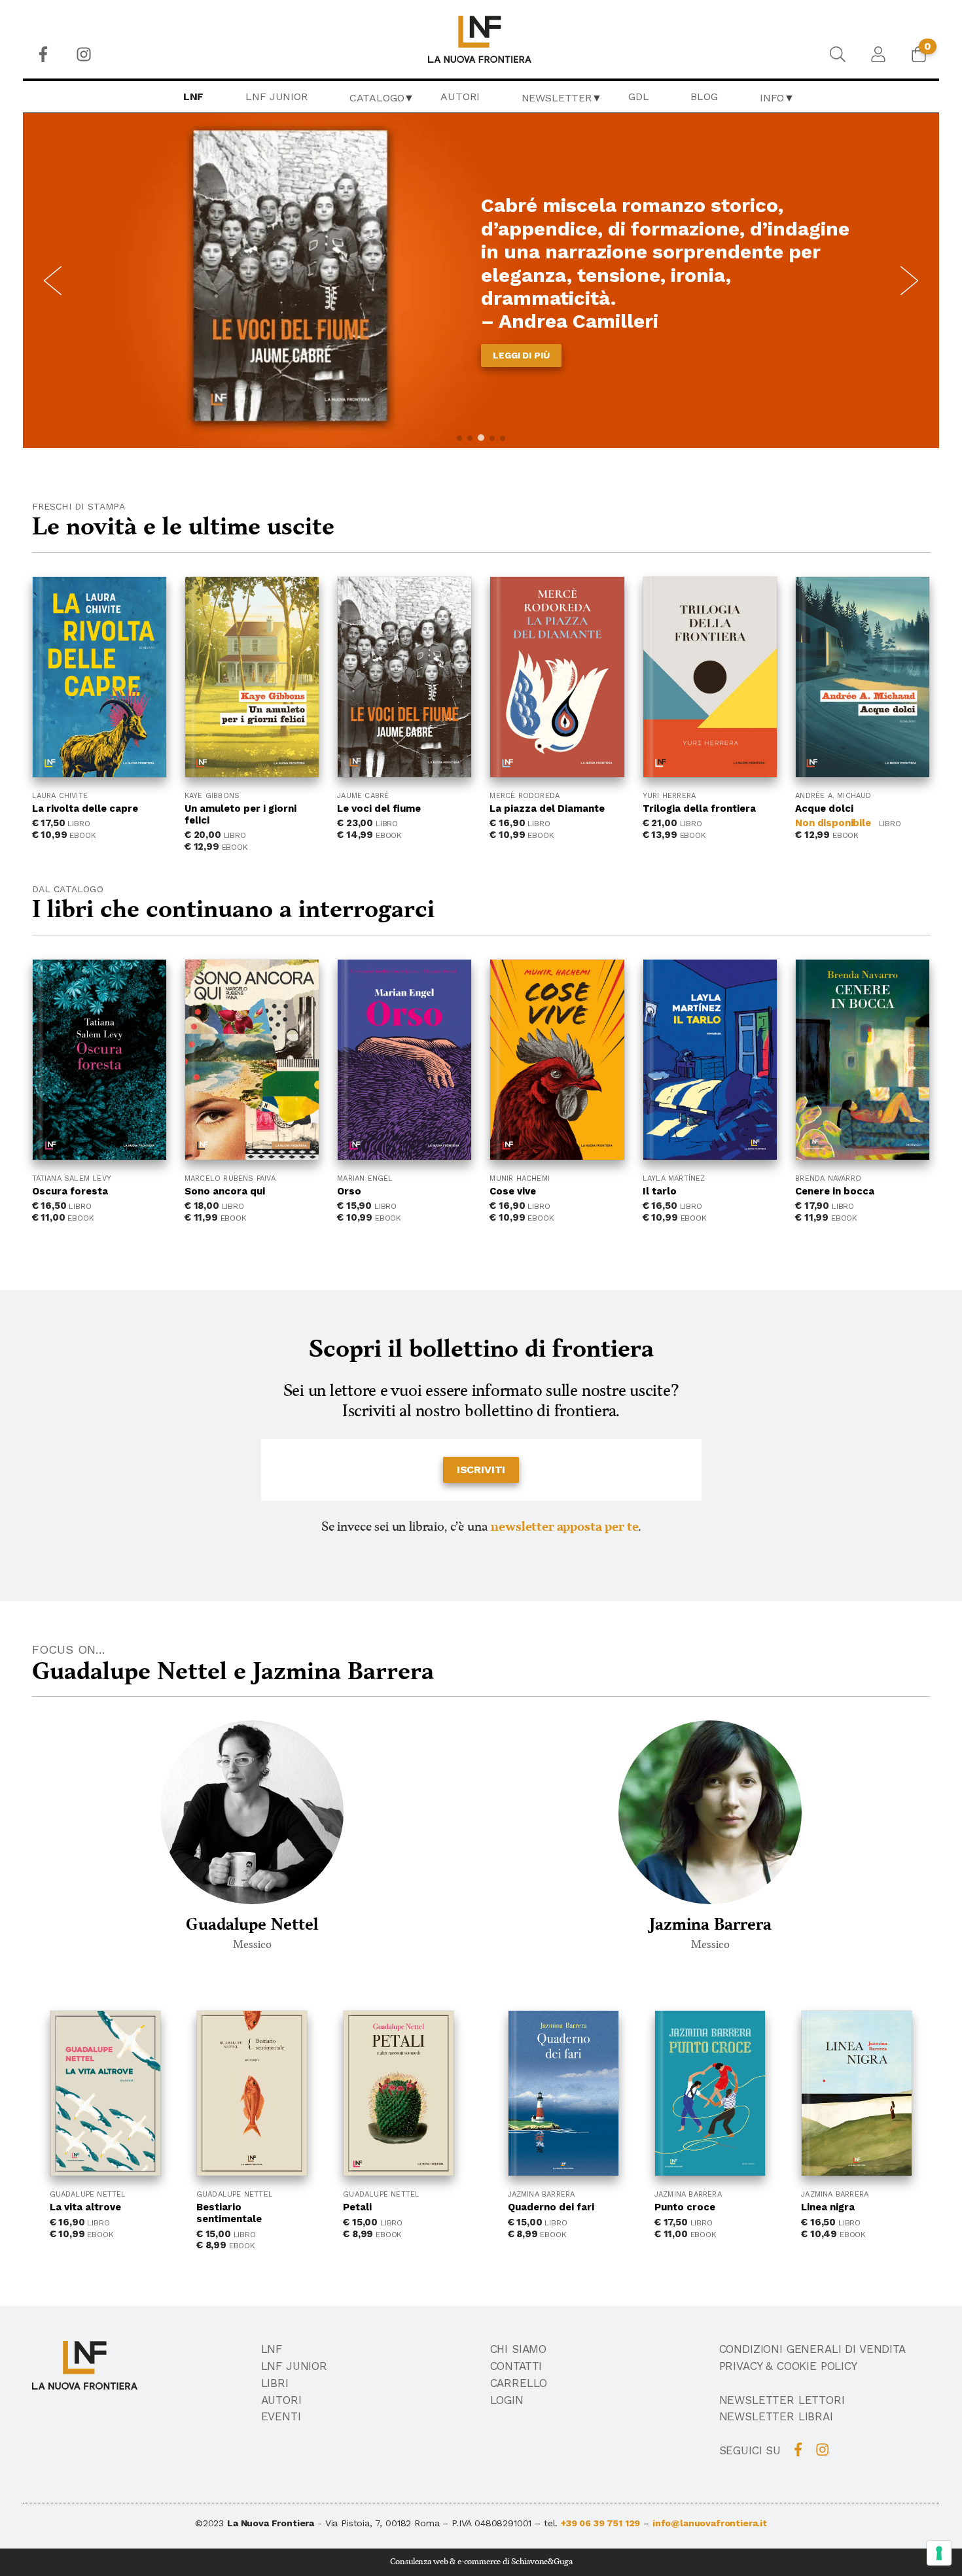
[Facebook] (43, 54)
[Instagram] (84, 54)
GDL (639, 96)
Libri (275, 2383)
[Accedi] (878, 54)
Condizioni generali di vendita (812, 2349)
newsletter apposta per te (564, 1527)
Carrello (519, 2383)
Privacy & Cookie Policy (788, 2366)
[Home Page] (481, 39)
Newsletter (557, 98)
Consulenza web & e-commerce (446, 2562)
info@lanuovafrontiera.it (710, 2523)
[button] (459, 438)
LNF (194, 96)
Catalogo (377, 98)
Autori (460, 96)
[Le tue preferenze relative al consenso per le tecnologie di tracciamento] (939, 2553)
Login (507, 2400)
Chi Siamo (519, 2349)
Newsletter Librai (776, 2416)
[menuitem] (43, 54)
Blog (704, 96)
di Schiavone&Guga (537, 2562)
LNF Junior (276, 96)
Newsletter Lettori (782, 2400)
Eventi (281, 2416)
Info (772, 98)
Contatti (516, 2366)
